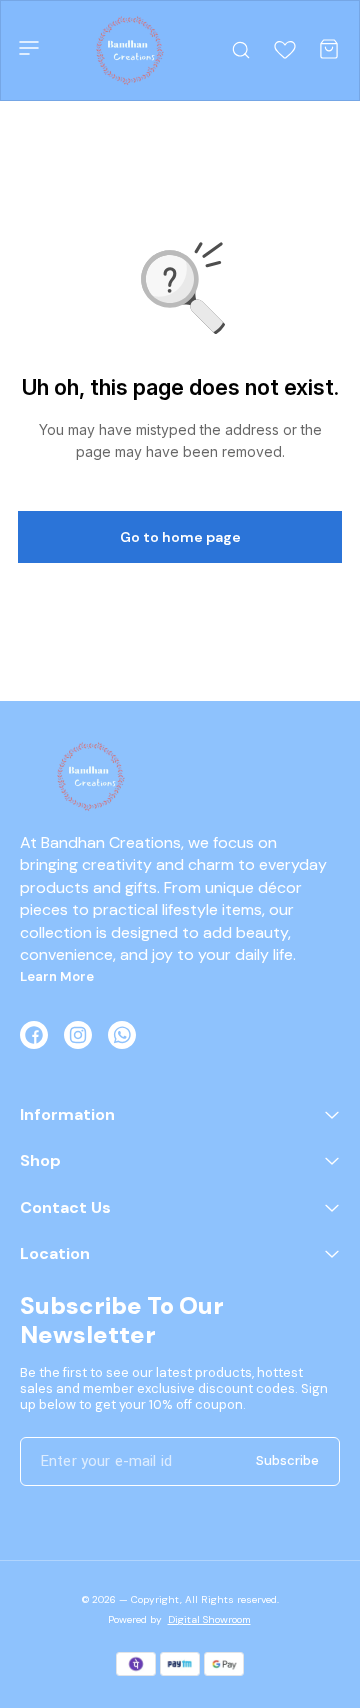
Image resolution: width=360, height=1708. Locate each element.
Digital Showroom (209, 1619)
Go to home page (180, 537)
